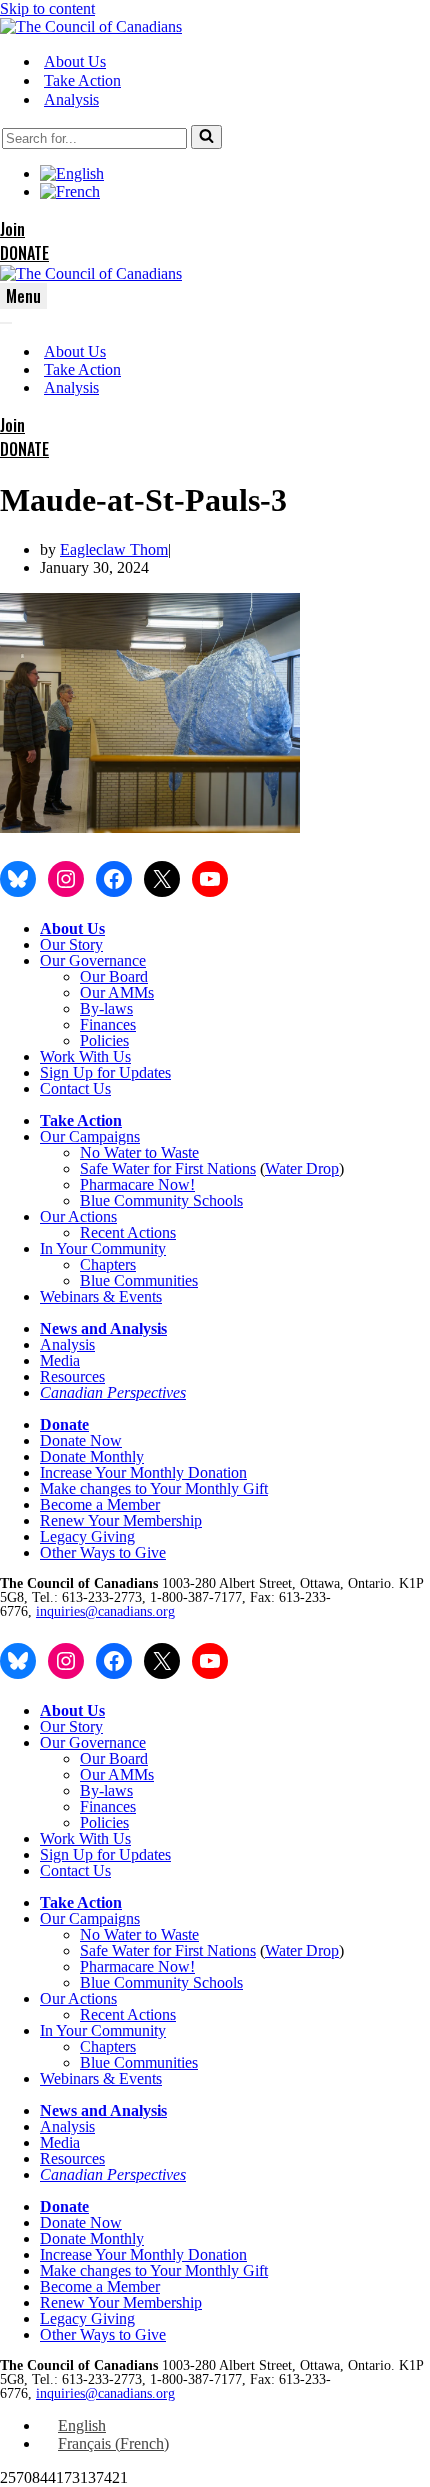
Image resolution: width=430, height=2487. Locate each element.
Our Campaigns (90, 1136)
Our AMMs (117, 992)
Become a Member (100, 1504)
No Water (112, 1152)
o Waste (174, 1152)
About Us (75, 61)
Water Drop (302, 1168)
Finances (108, 1024)
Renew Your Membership (121, 1520)
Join (12, 229)
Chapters (108, 1264)
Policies (104, 1040)
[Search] (206, 137)
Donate (64, 1424)
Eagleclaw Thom (114, 549)
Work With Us (85, 1056)
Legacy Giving (87, 1536)
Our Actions (78, 1216)
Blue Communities (139, 1280)
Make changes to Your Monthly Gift (154, 1488)
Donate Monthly (92, 1456)
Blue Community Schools (161, 1200)
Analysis (71, 99)
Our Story (71, 944)
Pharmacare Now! (137, 1184)
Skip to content (47, 8)
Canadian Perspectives (113, 1392)
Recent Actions (128, 1232)
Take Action (82, 80)
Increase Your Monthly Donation (143, 1472)
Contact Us (75, 1088)
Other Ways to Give (103, 1552)
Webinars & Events (101, 1296)
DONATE (24, 253)
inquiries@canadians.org (105, 1611)
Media (60, 1360)
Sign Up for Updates (105, 1072)
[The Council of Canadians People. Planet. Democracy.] (91, 26)
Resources (72, 1376)
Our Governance (93, 960)
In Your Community (103, 1248)
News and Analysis (103, 1328)
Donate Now (81, 1440)
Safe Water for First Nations (168, 1168)
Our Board (114, 976)
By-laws (106, 1008)
